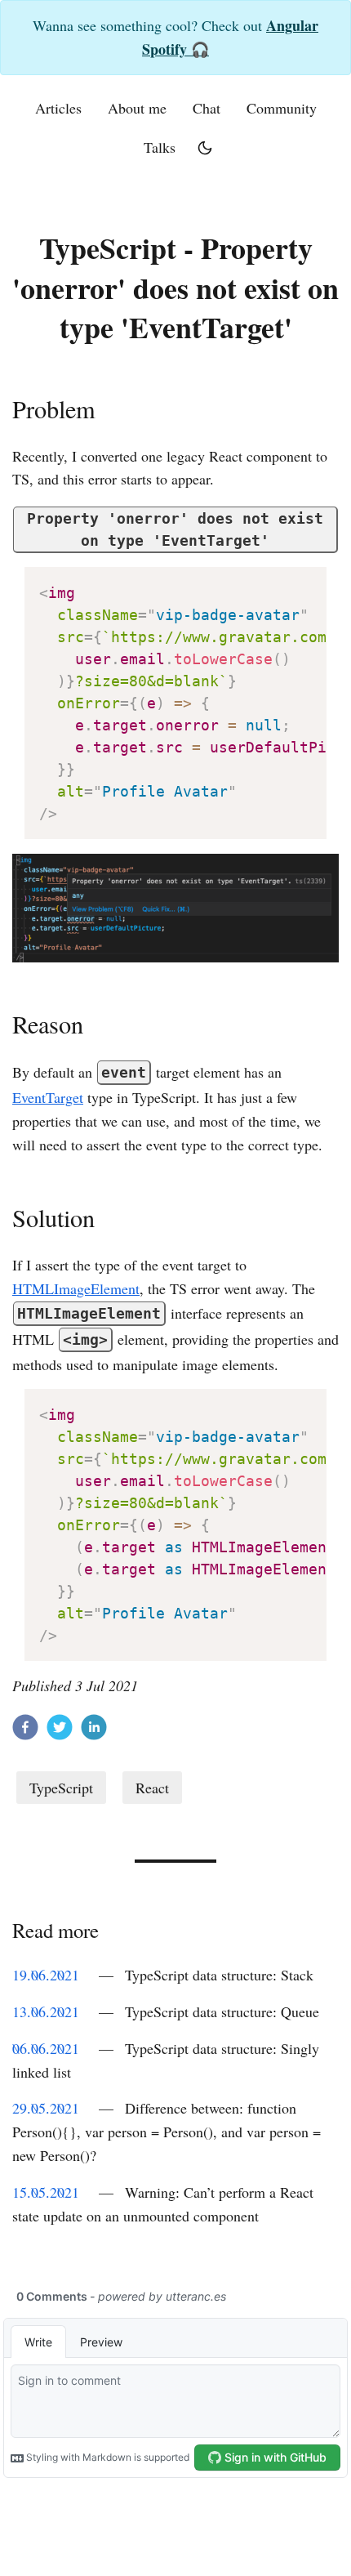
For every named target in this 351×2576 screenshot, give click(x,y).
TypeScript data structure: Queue (222, 2011)
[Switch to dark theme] (205, 148)
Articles (58, 108)
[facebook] (25, 1730)
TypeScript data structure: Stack (219, 1975)
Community (282, 108)
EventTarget (48, 1097)
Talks (160, 147)
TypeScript (61, 1788)
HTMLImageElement (76, 1288)
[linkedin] (94, 1730)
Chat (207, 108)
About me (137, 108)
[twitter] (60, 1730)
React (152, 1788)
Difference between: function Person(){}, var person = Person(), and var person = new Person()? (167, 2132)
